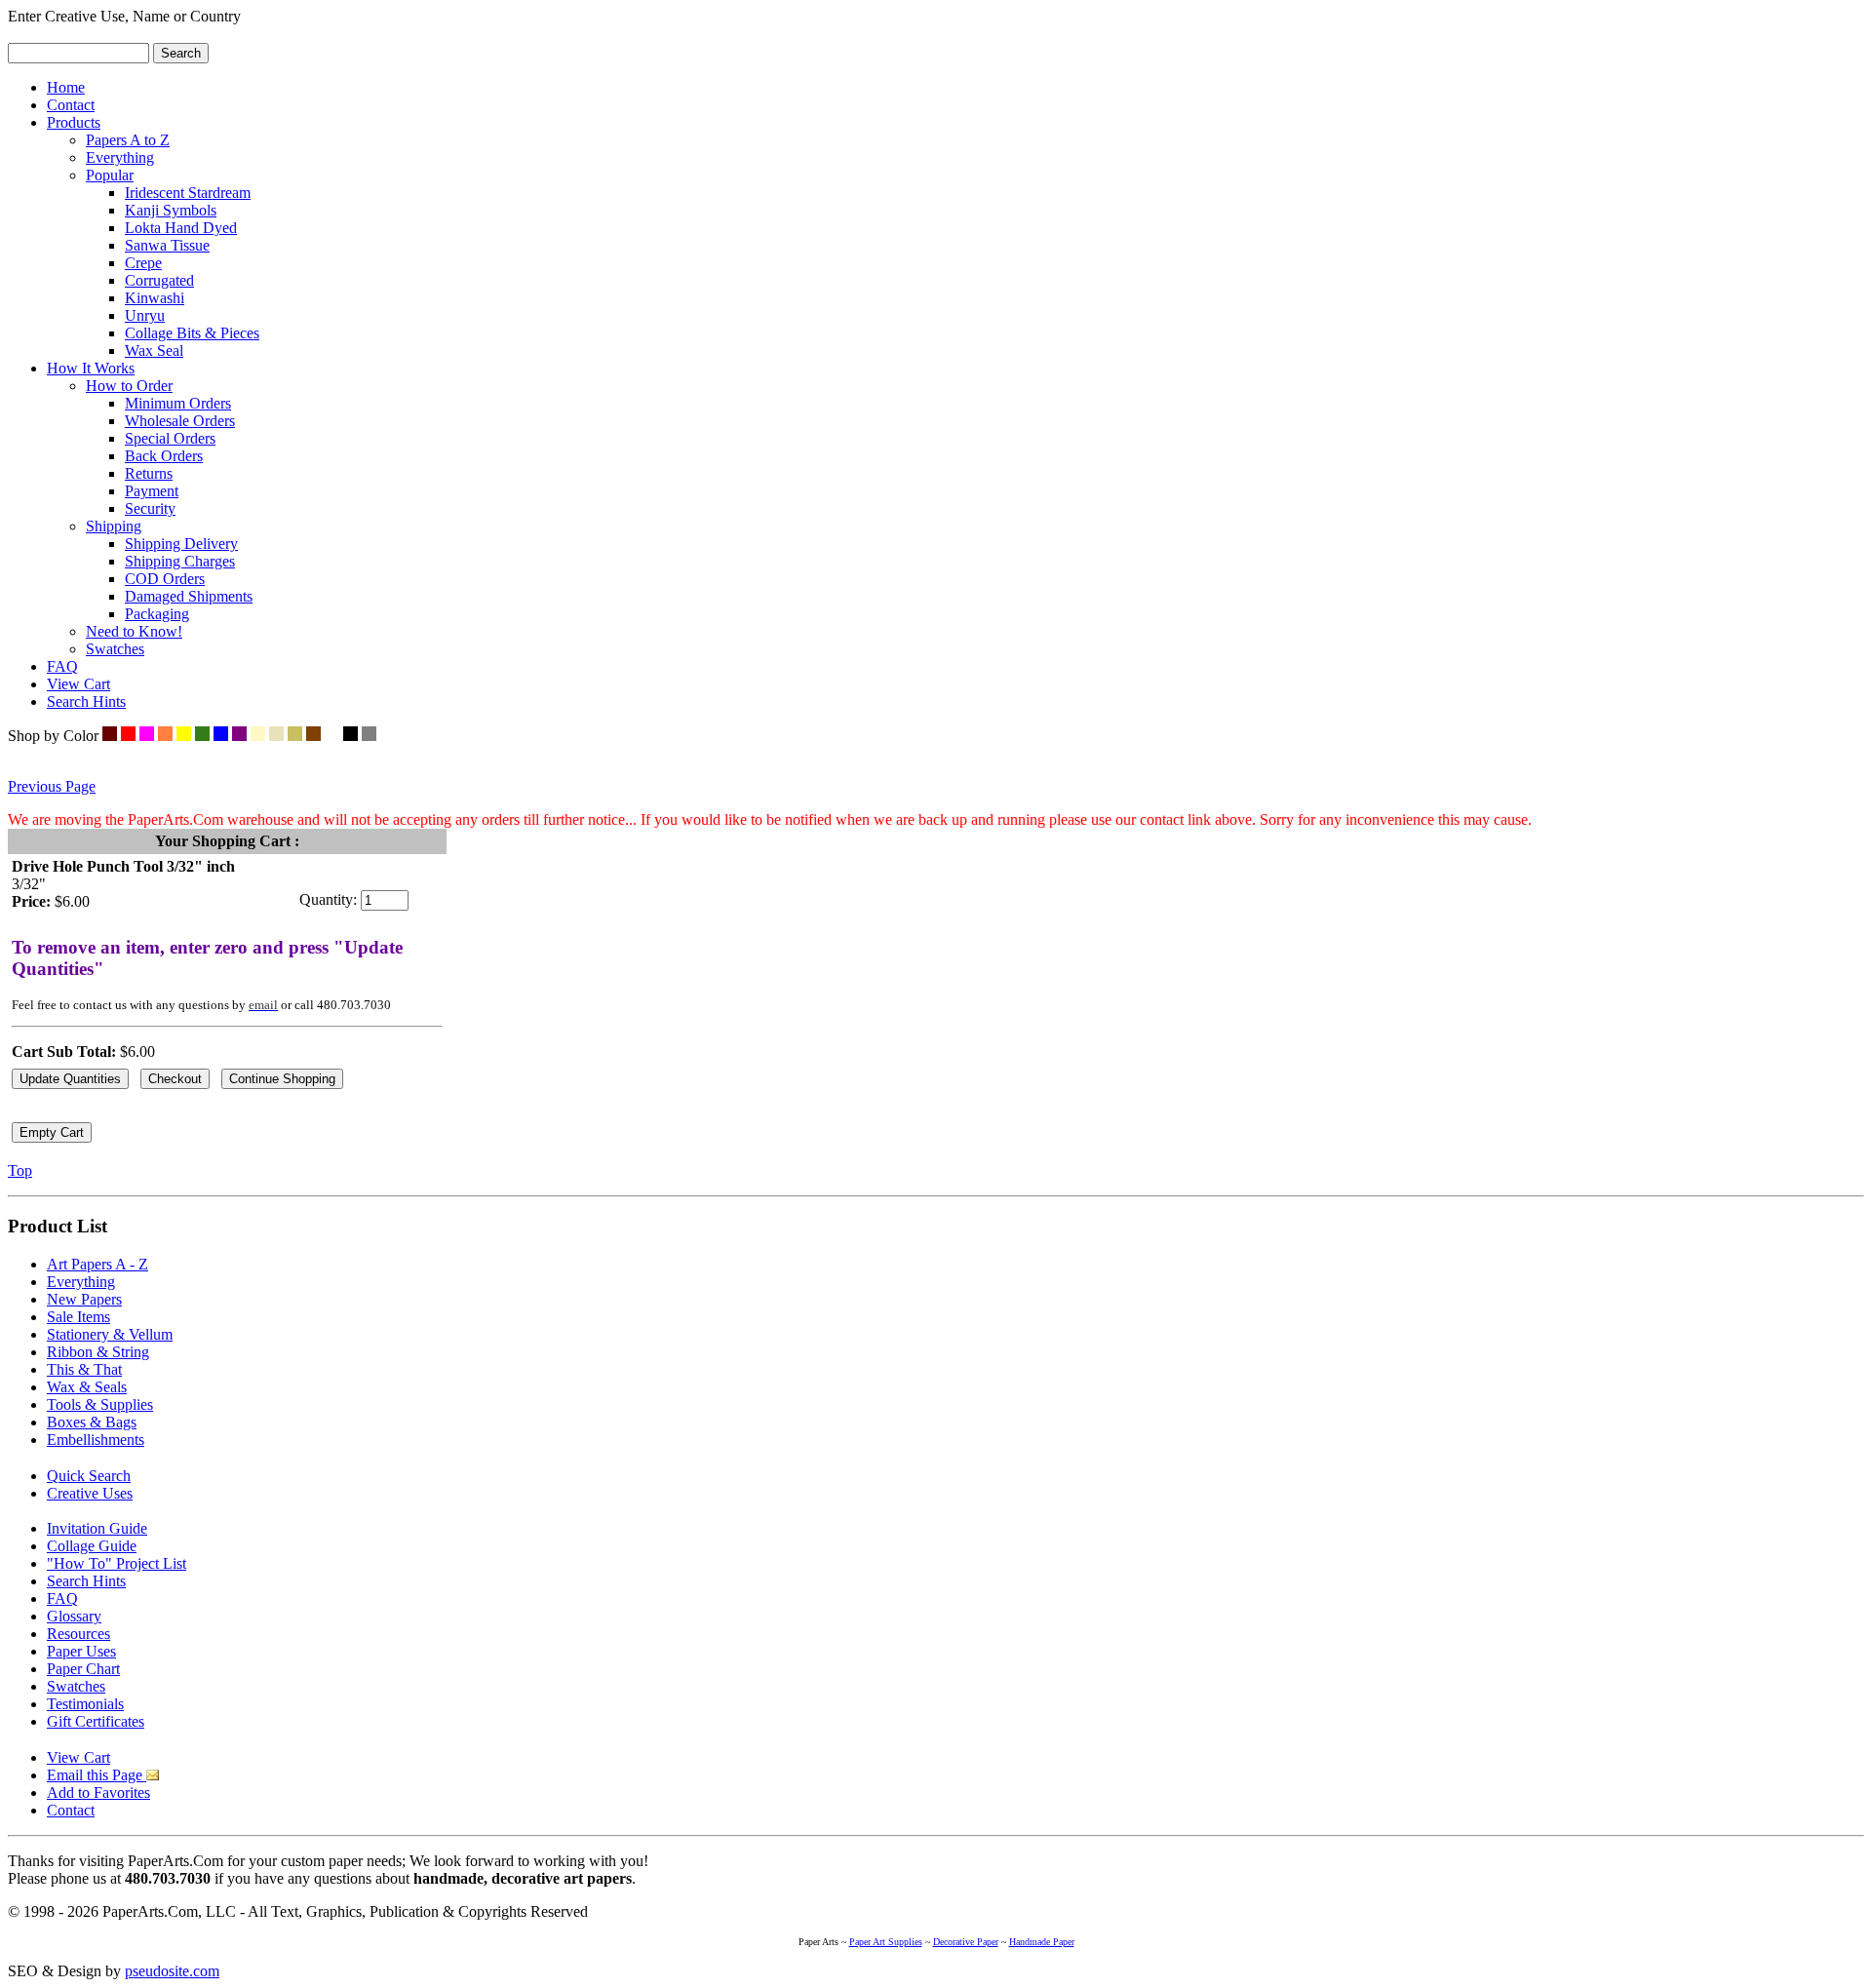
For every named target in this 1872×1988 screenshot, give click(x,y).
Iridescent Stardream (188, 193)
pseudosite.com (172, 1971)
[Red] (128, 736)
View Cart (78, 684)
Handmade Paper (1042, 1942)
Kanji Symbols (171, 210)
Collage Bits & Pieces (192, 333)
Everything (120, 157)
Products (74, 122)
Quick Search (89, 1476)
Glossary (74, 1616)
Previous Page (52, 786)
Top (20, 1170)
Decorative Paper (966, 1942)
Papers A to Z (128, 140)
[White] (332, 736)
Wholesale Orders (180, 421)
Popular (110, 175)
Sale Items (78, 1317)
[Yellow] (184, 736)
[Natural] (276, 736)
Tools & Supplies (100, 1404)
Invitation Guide (97, 1528)
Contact (71, 105)
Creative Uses (90, 1493)
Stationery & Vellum (110, 1334)
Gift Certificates (96, 1721)
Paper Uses (81, 1651)
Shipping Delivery (181, 544)
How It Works (91, 368)
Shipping (114, 526)
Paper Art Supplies (886, 1942)
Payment (152, 491)
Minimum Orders (178, 403)
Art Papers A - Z (97, 1264)
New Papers (84, 1299)
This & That (84, 1369)
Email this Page (97, 1775)
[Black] (351, 736)
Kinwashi (155, 298)
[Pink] (147, 736)
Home (66, 87)
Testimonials (85, 1704)
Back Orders (164, 456)
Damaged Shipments (189, 596)
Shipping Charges (180, 561)
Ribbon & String (98, 1352)
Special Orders (170, 438)
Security (150, 508)
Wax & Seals (87, 1387)
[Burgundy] (110, 736)
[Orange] (165, 736)
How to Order (129, 386)
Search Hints (86, 702)
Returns (149, 473)
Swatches (115, 649)
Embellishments (96, 1440)
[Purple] (239, 736)
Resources (78, 1634)
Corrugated (159, 280)
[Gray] (369, 736)
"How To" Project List (117, 1563)
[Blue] (221, 736)
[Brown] (313, 736)
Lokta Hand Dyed (181, 228)
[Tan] (295, 736)
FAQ (62, 666)
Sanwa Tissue (167, 245)
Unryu (145, 315)
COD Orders (165, 579)
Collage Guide (92, 1546)
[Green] (202, 736)
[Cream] (258, 736)
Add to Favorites (98, 1793)
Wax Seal (154, 351)
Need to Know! (134, 631)
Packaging (157, 614)
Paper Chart (83, 1669)
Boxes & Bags (92, 1422)
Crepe (143, 263)
